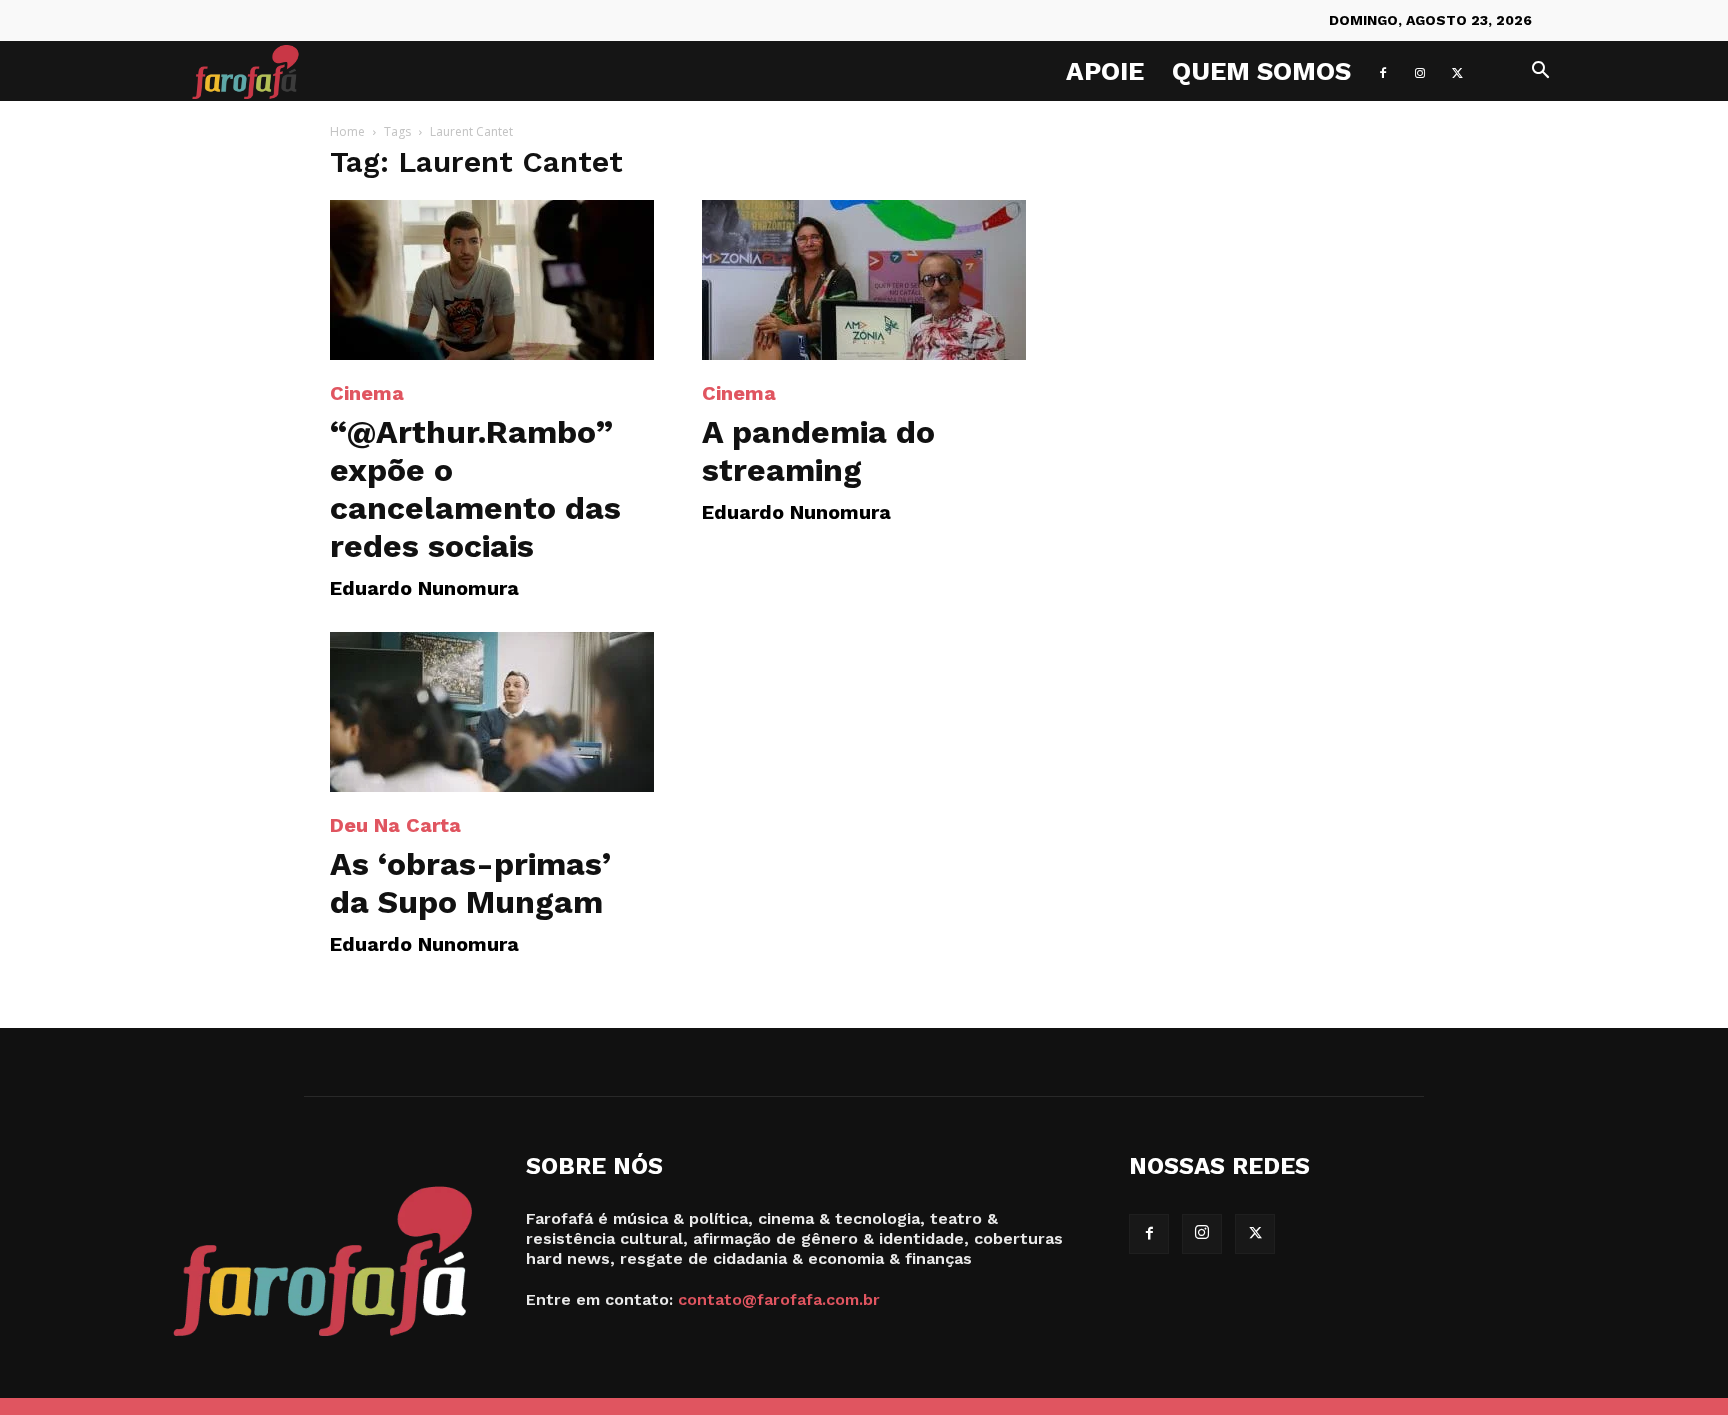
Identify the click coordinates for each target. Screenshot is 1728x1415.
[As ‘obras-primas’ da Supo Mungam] (492, 712)
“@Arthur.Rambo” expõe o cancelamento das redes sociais (475, 489)
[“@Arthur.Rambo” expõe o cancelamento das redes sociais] (492, 280)
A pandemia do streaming (818, 451)
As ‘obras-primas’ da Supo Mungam (470, 883)
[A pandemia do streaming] (864, 280)
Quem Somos (1261, 71)
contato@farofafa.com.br (779, 1299)
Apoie (1105, 71)
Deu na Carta (395, 825)
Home (347, 131)
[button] (1540, 72)
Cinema (367, 393)
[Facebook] (1383, 71)
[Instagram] (1420, 71)
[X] (1457, 71)
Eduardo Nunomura (424, 588)
